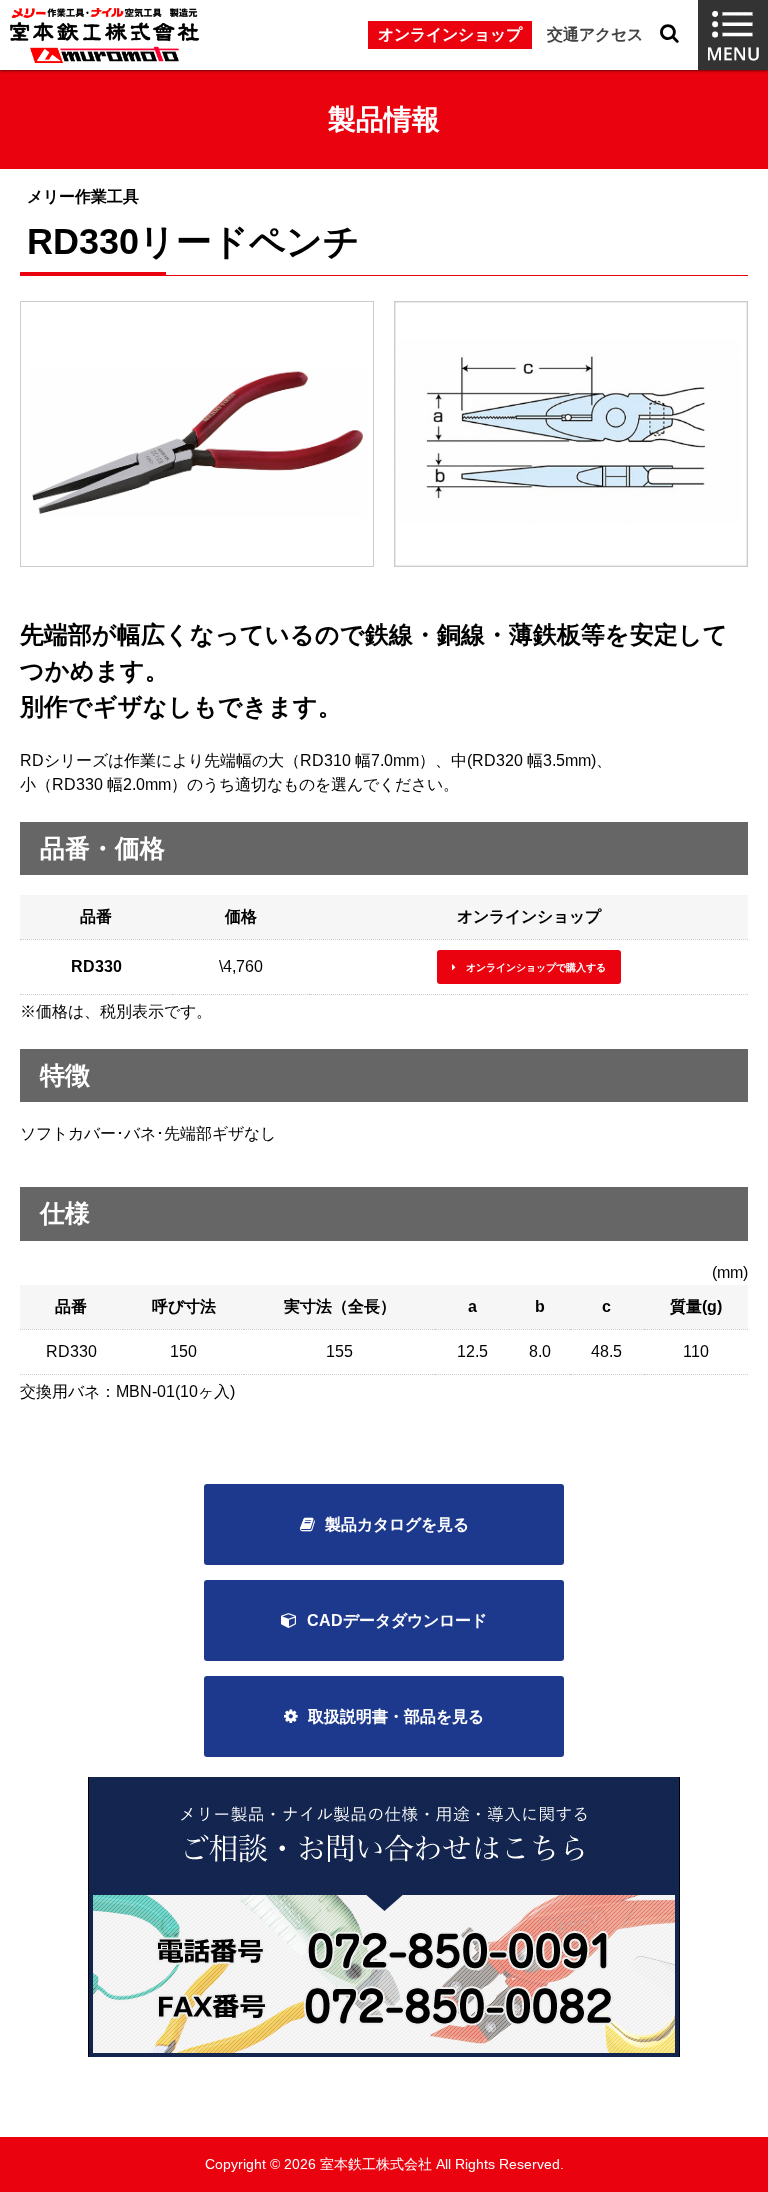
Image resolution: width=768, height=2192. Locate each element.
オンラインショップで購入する (536, 967)
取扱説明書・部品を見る (396, 1716)
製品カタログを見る (397, 1524)
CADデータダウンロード (397, 1620)
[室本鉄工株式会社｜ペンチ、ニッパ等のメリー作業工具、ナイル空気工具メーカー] (104, 35)
